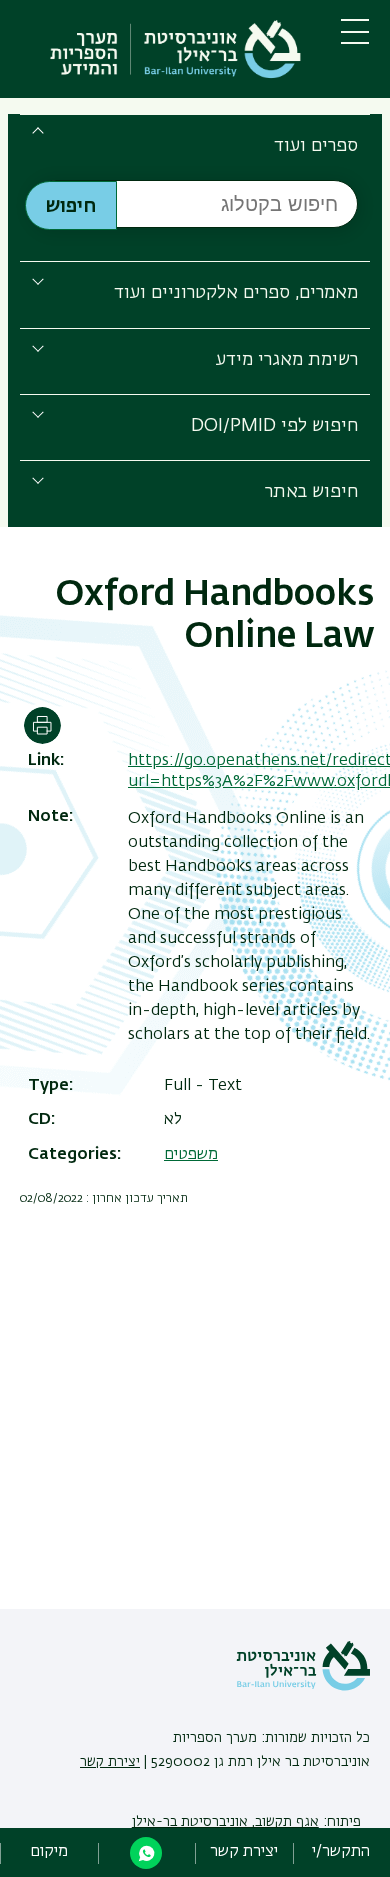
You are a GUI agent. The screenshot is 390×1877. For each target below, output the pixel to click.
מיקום (49, 1852)
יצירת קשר (110, 1762)
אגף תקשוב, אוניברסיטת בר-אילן (225, 1822)
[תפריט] (355, 40)
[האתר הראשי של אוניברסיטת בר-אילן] (303, 1687)
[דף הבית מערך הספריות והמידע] (164, 53)
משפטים (191, 1155)
